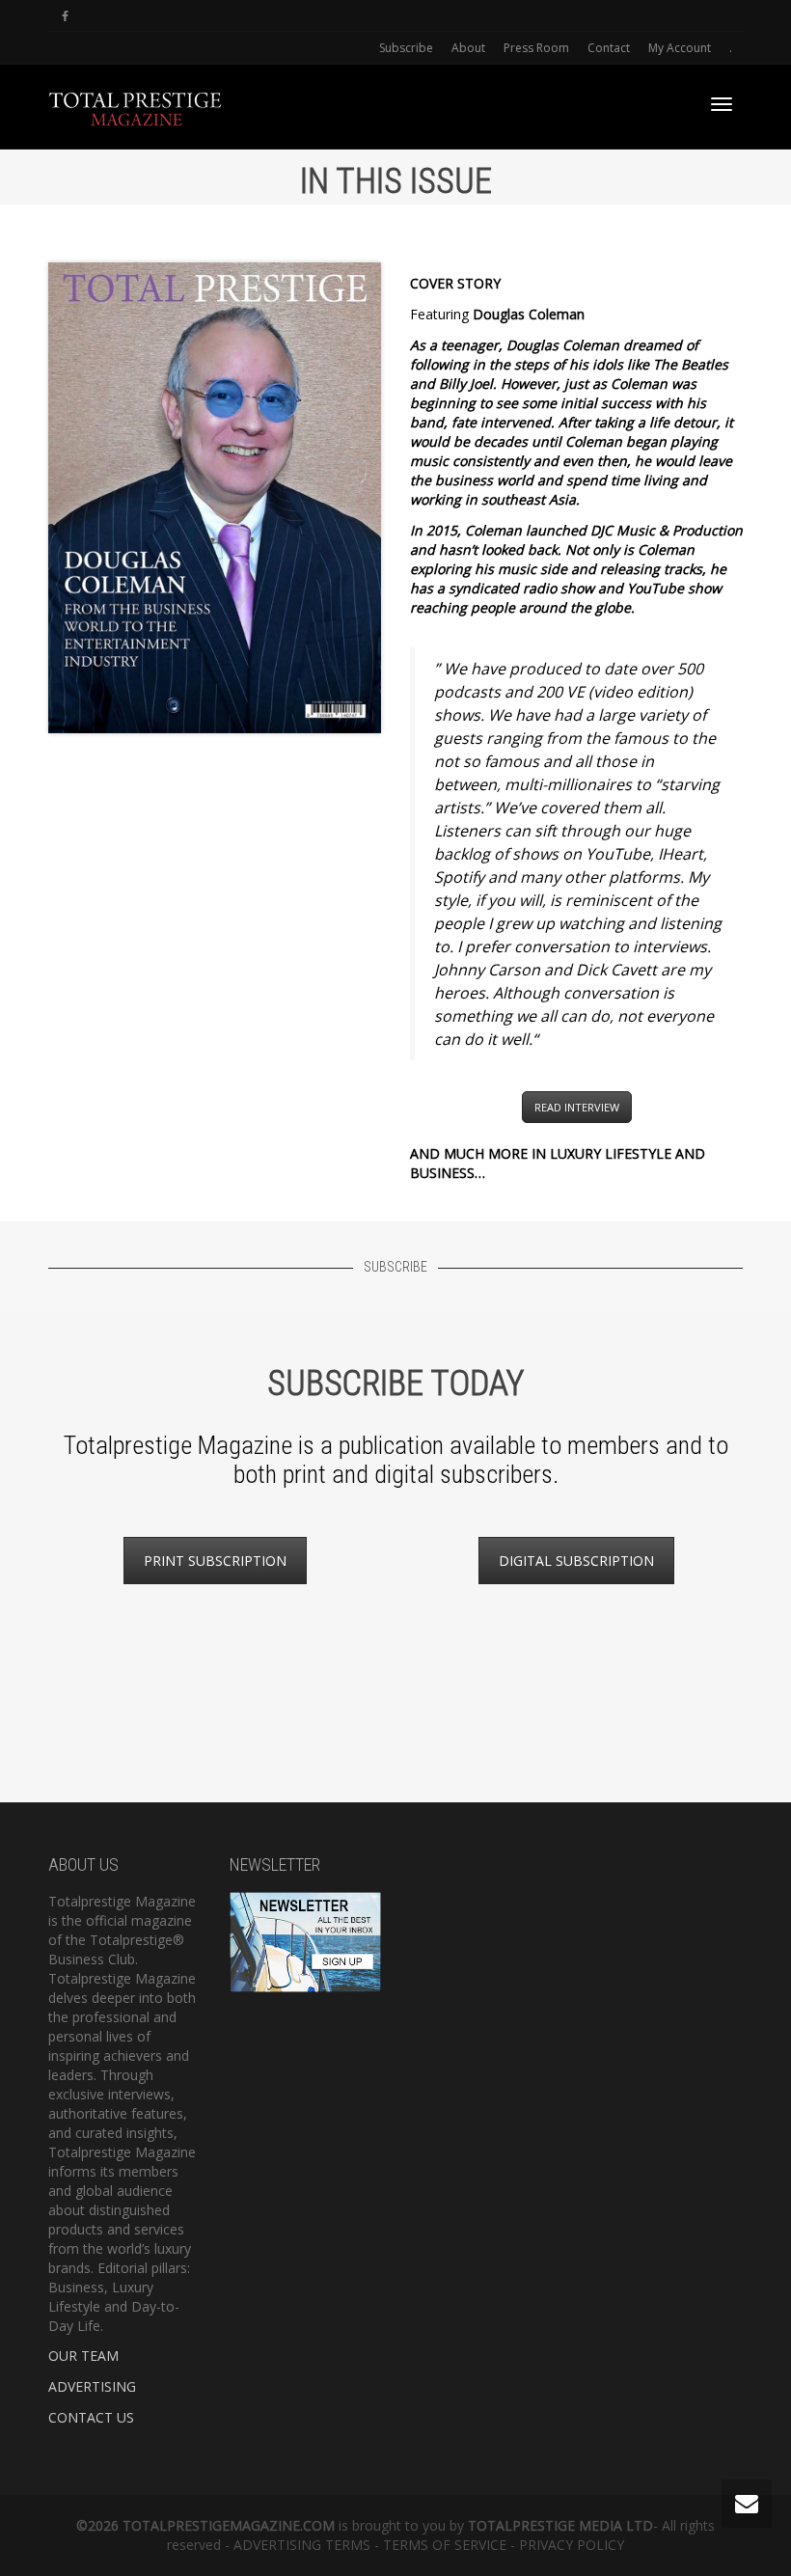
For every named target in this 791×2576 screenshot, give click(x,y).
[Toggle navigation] (722, 104)
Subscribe (406, 48)
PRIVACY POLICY (572, 2545)
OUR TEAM (83, 2356)
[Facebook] (65, 16)
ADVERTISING (92, 2386)
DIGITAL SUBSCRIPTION (576, 1561)
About (468, 48)
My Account (680, 48)
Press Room (536, 48)
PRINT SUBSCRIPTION (215, 1561)
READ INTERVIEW (577, 1107)
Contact (609, 48)
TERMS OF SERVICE (445, 2545)
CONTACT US (91, 2417)
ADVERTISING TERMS (302, 2545)
